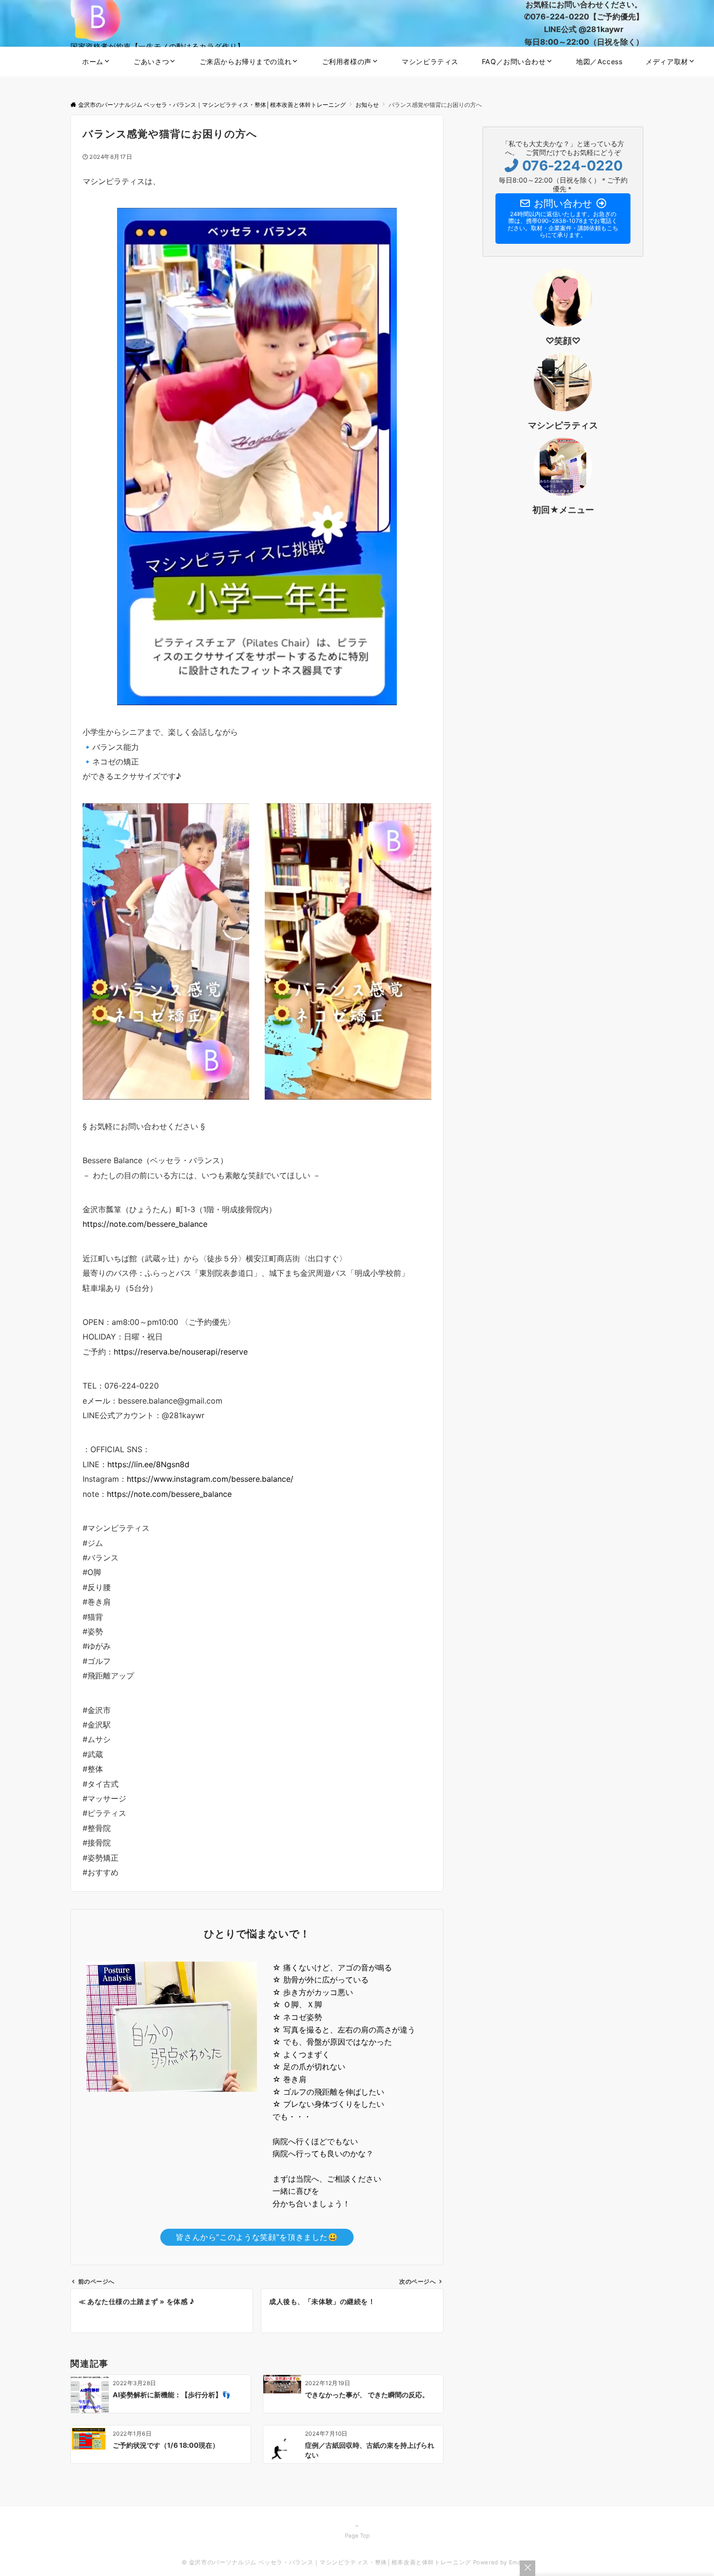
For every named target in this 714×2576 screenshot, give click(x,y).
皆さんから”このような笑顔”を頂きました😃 (257, 2237)
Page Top (357, 2536)
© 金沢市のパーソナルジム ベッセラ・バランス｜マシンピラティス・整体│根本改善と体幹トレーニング (326, 2562)
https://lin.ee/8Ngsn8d (148, 1464)
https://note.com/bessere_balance (145, 1224)
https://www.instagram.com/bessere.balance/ (210, 1479)
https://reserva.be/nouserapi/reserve (181, 1352)
